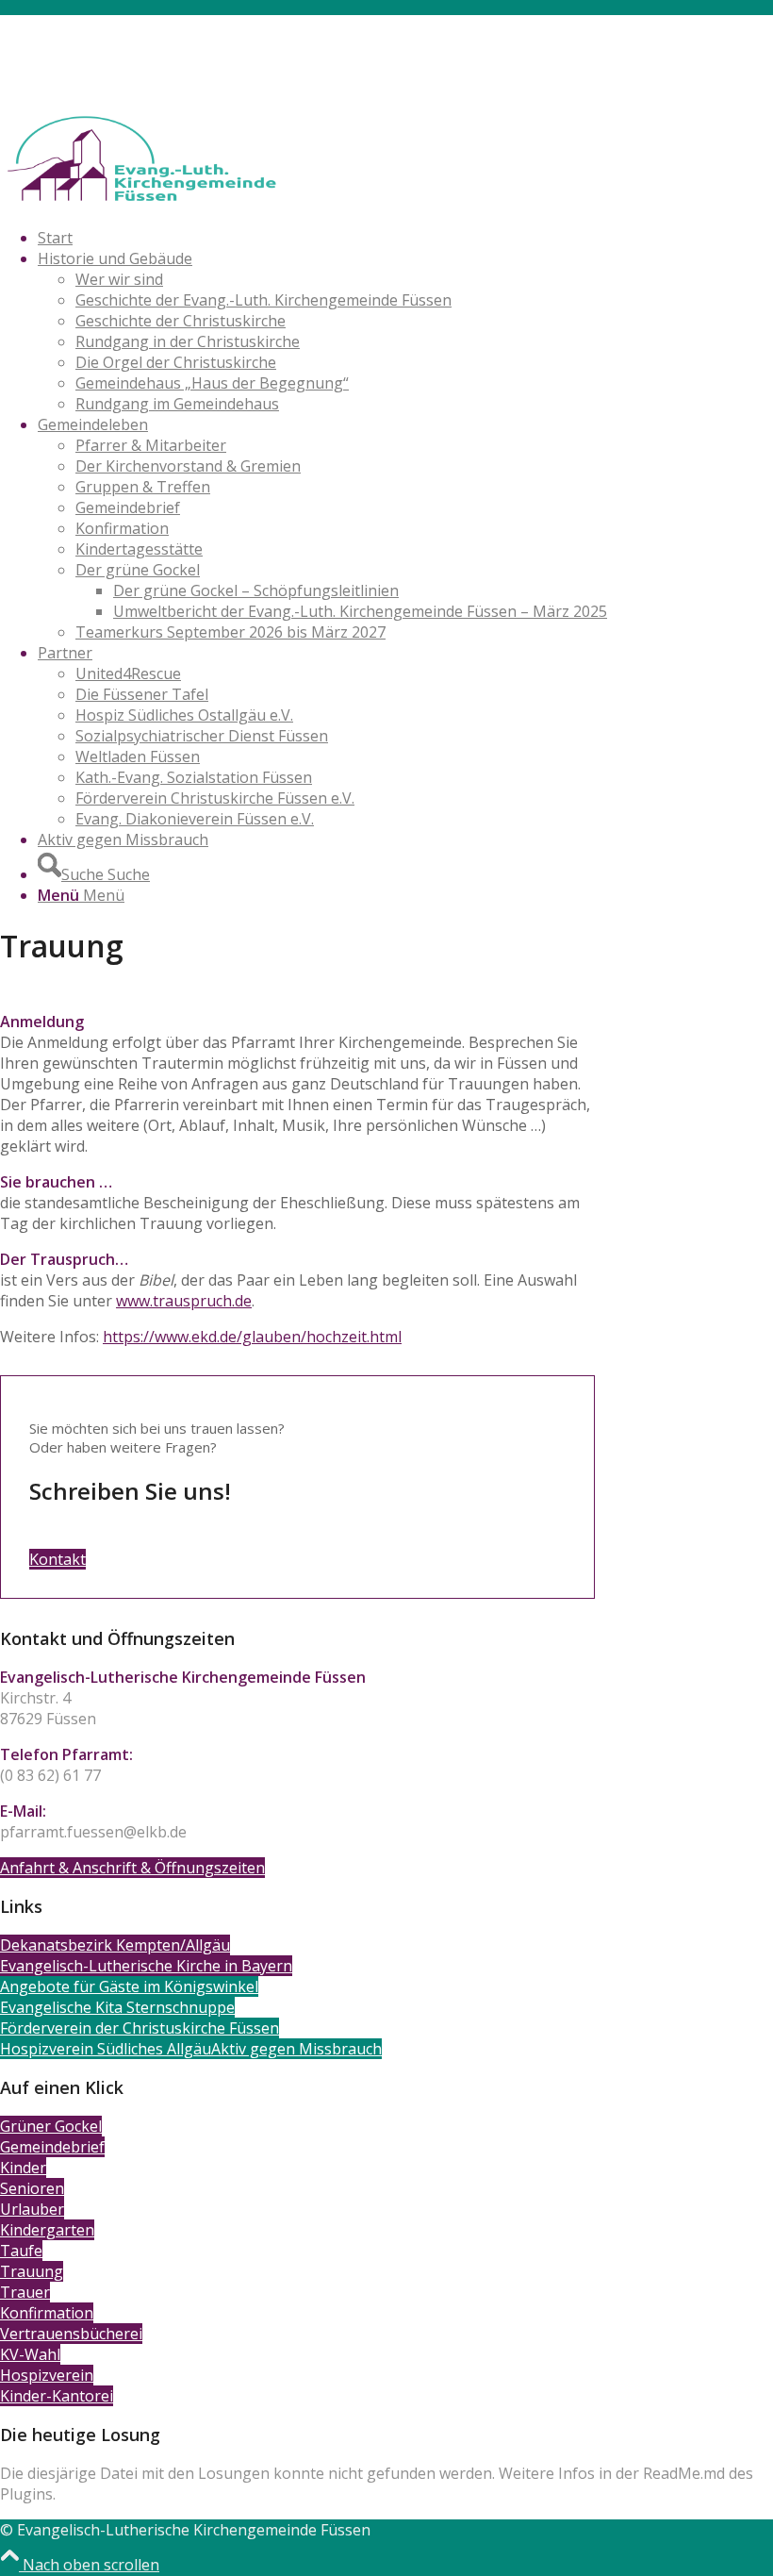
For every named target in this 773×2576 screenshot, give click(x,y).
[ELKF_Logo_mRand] (141, 202)
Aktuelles (70, 46)
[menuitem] (405, 25)
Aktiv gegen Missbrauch (123, 88)
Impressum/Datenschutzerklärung (161, 67)
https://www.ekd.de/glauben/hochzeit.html (252, 1337)
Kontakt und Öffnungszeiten (139, 25)
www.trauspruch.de (184, 1301)
